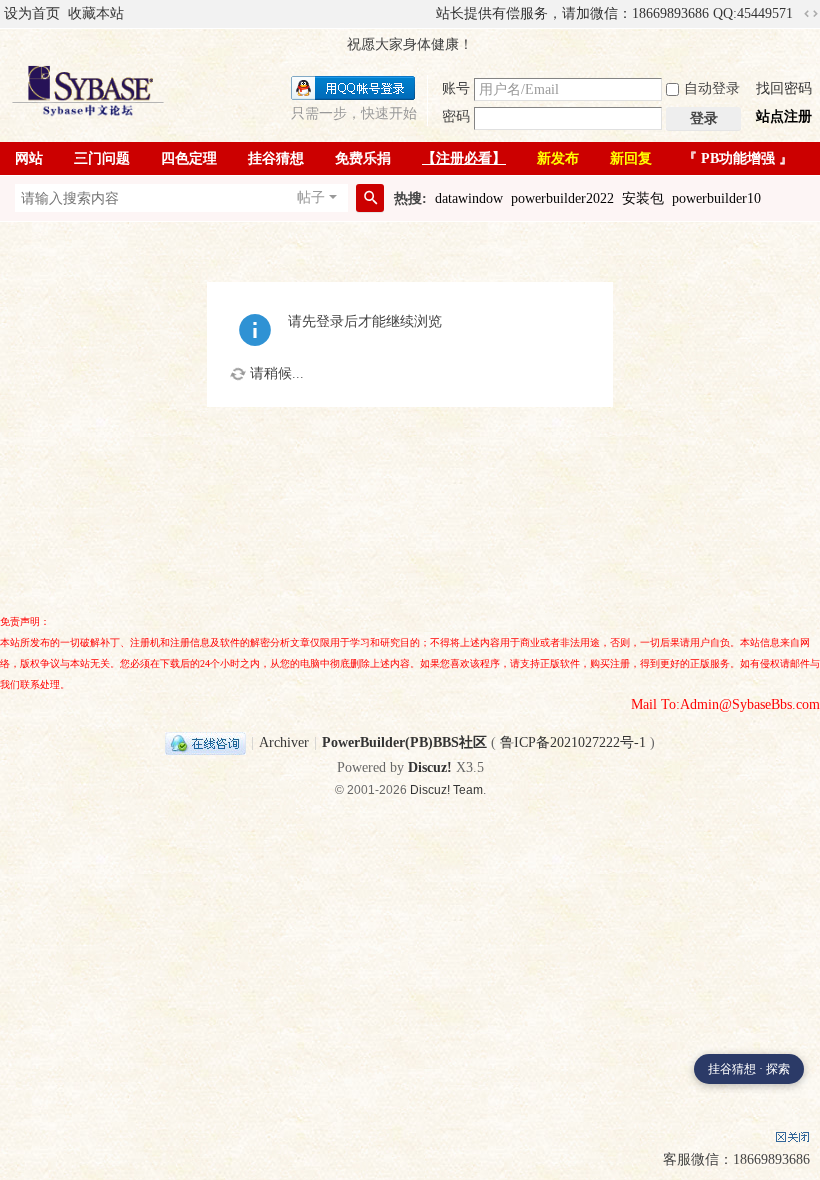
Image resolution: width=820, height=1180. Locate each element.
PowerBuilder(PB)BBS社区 (404, 742)
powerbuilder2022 (562, 198)
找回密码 (784, 88)
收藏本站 (96, 13)
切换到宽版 (811, 14)
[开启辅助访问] (427, 14)
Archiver (284, 742)
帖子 (311, 197)
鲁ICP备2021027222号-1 (573, 742)
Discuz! (430, 767)
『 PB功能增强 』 (738, 158)
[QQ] (205, 742)
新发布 (558, 158)
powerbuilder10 (716, 198)
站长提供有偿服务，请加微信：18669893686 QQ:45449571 (614, 13)
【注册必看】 (464, 158)
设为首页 (32, 13)
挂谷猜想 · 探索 (749, 1069)
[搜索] (370, 198)
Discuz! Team (446, 790)
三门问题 (102, 158)
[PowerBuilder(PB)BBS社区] (88, 90)
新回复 (631, 158)
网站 (29, 158)
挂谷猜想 (276, 158)
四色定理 (189, 158)
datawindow (469, 198)
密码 (456, 116)
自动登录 (712, 88)
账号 (456, 88)
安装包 (643, 198)
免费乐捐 (363, 158)
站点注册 (784, 116)
